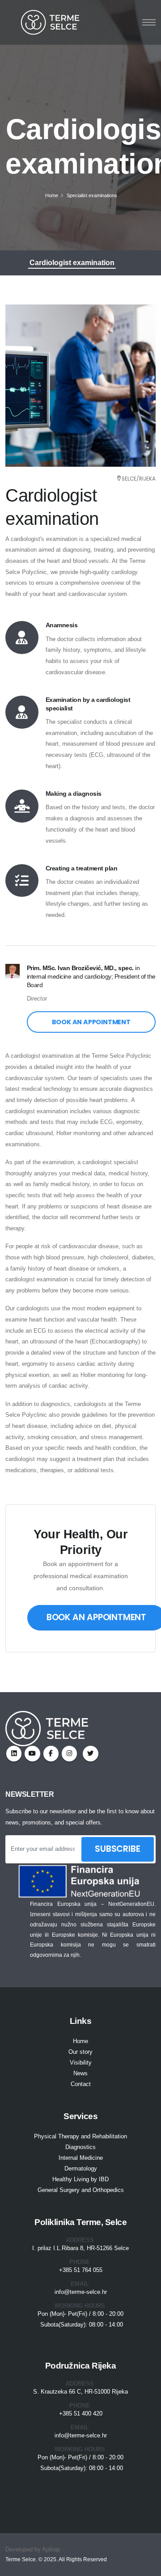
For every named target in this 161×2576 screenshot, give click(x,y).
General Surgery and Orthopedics (81, 2190)
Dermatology (81, 2168)
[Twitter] (32, 1753)
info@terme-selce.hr (81, 2292)
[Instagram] (14, 1753)
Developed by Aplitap (33, 2549)
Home (52, 195)
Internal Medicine (81, 2158)
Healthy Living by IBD (80, 2179)
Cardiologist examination (72, 263)
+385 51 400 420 (81, 2413)
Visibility (81, 2063)
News (80, 2073)
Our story (80, 2052)
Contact (81, 2084)
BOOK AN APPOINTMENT (91, 1022)
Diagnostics (80, 2147)
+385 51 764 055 (81, 2270)
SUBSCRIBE (117, 1849)
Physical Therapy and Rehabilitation (80, 2136)
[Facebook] (51, 1753)
